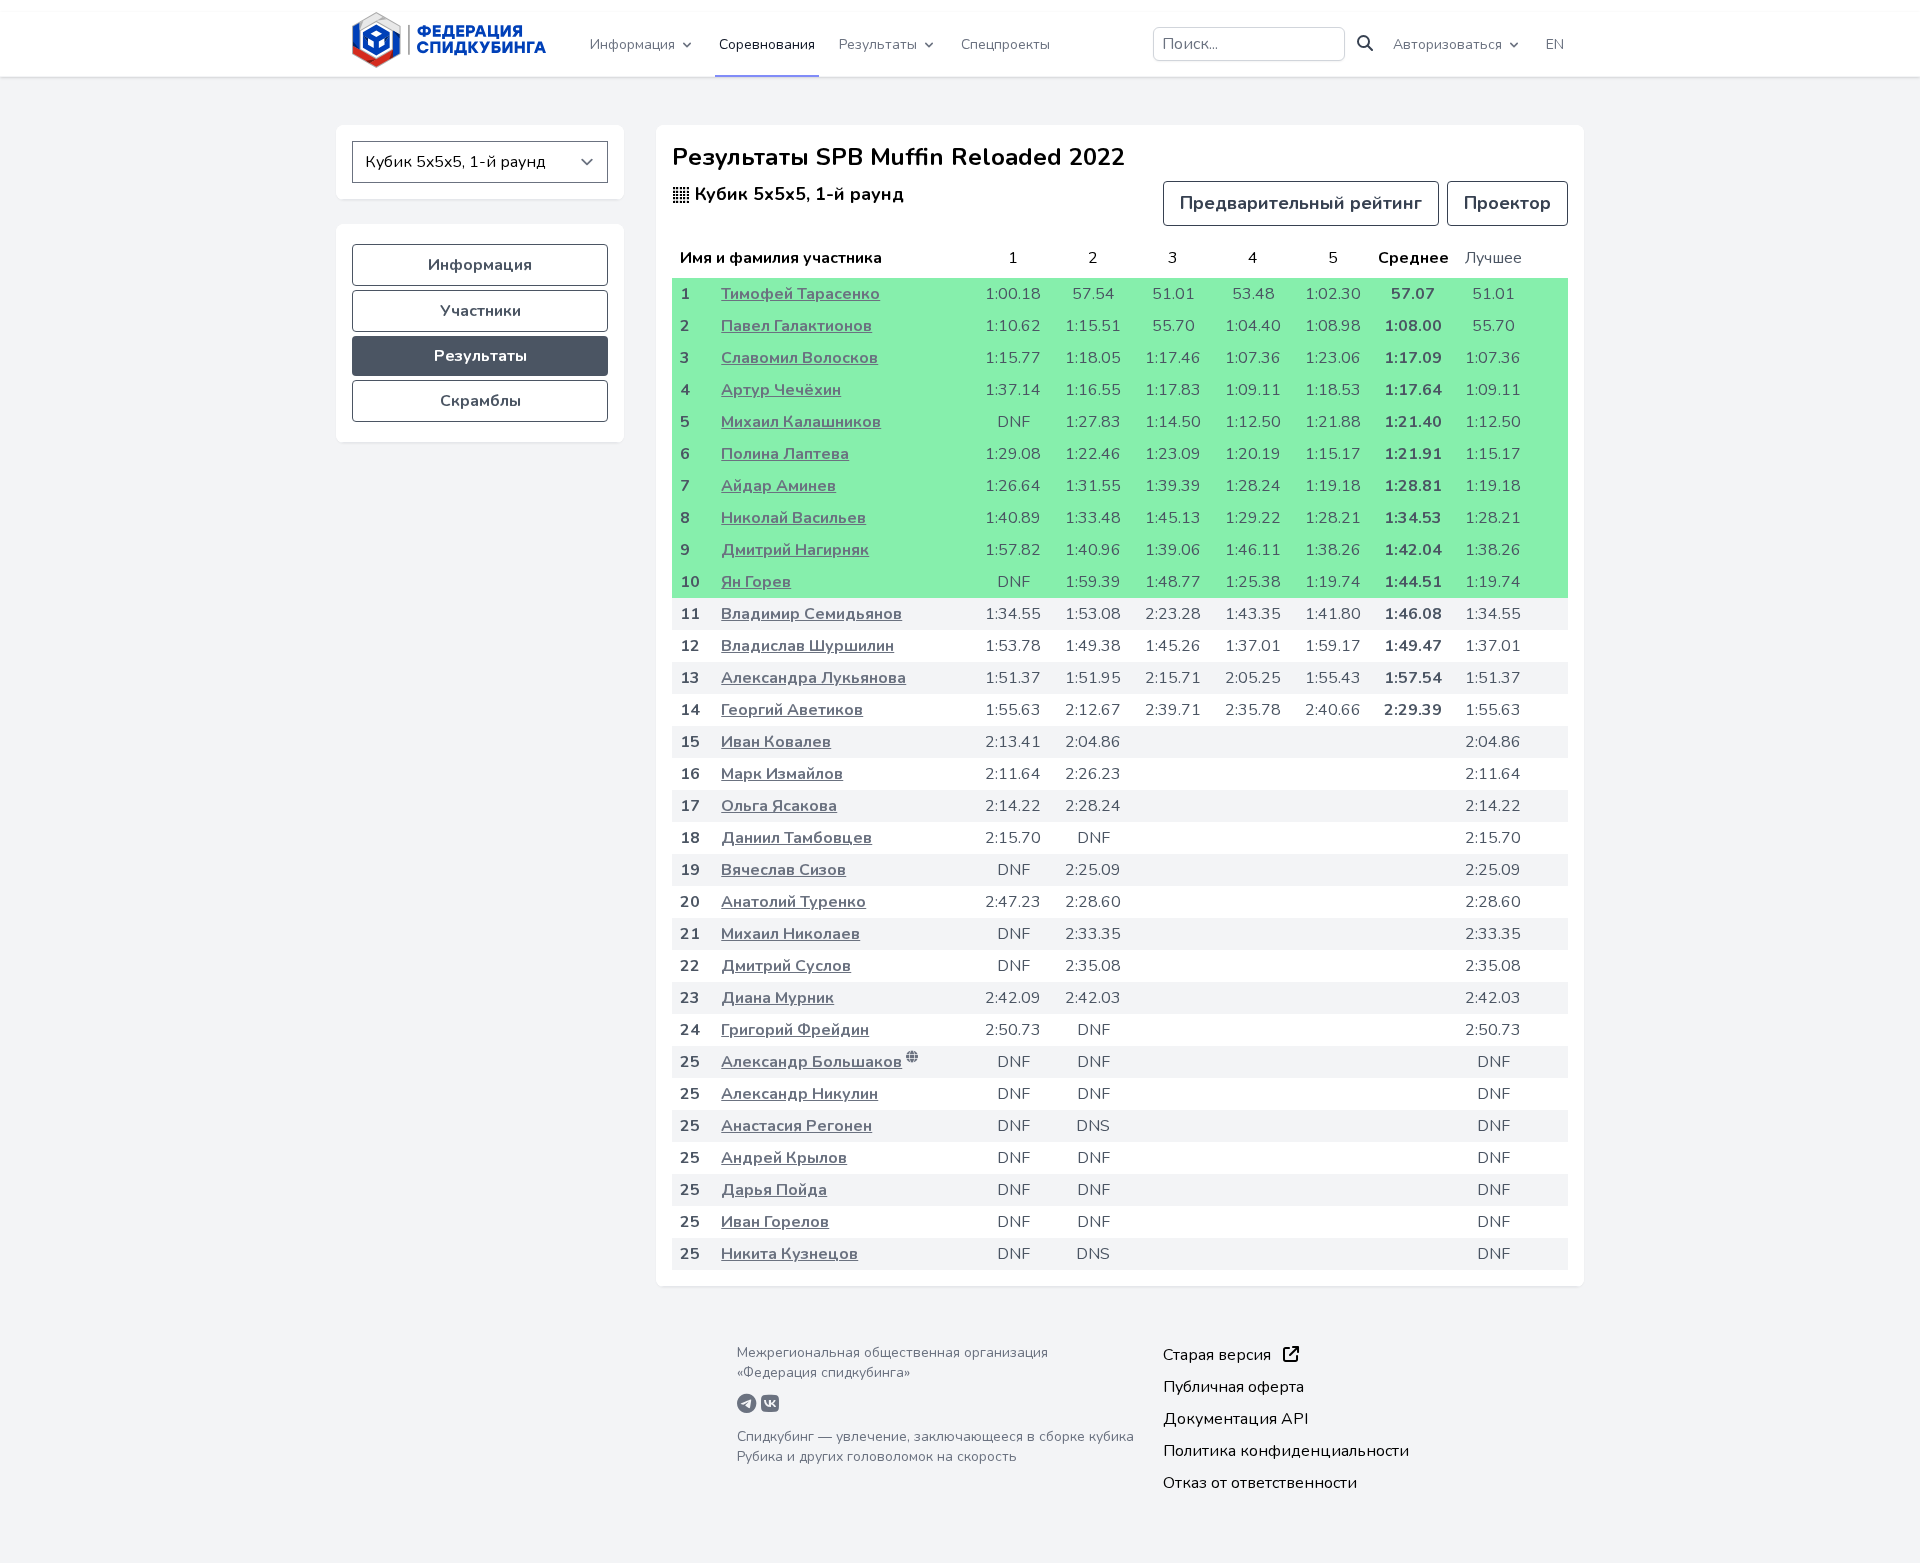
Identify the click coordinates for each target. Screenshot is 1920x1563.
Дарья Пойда (774, 1190)
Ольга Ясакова (779, 806)
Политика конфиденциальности (1286, 1451)
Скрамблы (480, 401)
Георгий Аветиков (792, 710)
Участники (480, 311)
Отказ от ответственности (1260, 1483)
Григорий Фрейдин (795, 1030)
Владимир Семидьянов (811, 614)
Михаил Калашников (801, 422)
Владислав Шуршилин (807, 646)
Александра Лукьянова (813, 678)
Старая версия (1219, 1355)
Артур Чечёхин (781, 390)
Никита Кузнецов (789, 1254)
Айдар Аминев (778, 486)
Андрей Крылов (784, 1158)
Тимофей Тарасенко (800, 294)
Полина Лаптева (785, 454)
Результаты (480, 356)
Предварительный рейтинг (1301, 203)
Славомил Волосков (799, 358)
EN (1555, 44)
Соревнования (767, 44)
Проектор (1507, 203)
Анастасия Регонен (796, 1126)
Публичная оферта (1233, 1387)
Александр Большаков (811, 1062)
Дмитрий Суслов (786, 966)
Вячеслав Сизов (783, 870)
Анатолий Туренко (793, 902)
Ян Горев (756, 582)
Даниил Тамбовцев (796, 838)
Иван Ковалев (776, 742)
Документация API (1235, 1419)
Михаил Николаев (790, 934)
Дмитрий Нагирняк (795, 550)
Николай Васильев (793, 518)
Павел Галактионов (796, 326)
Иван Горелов (775, 1222)
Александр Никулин (799, 1094)
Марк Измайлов (782, 774)
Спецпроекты (1005, 44)
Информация (480, 265)
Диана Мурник (777, 998)
